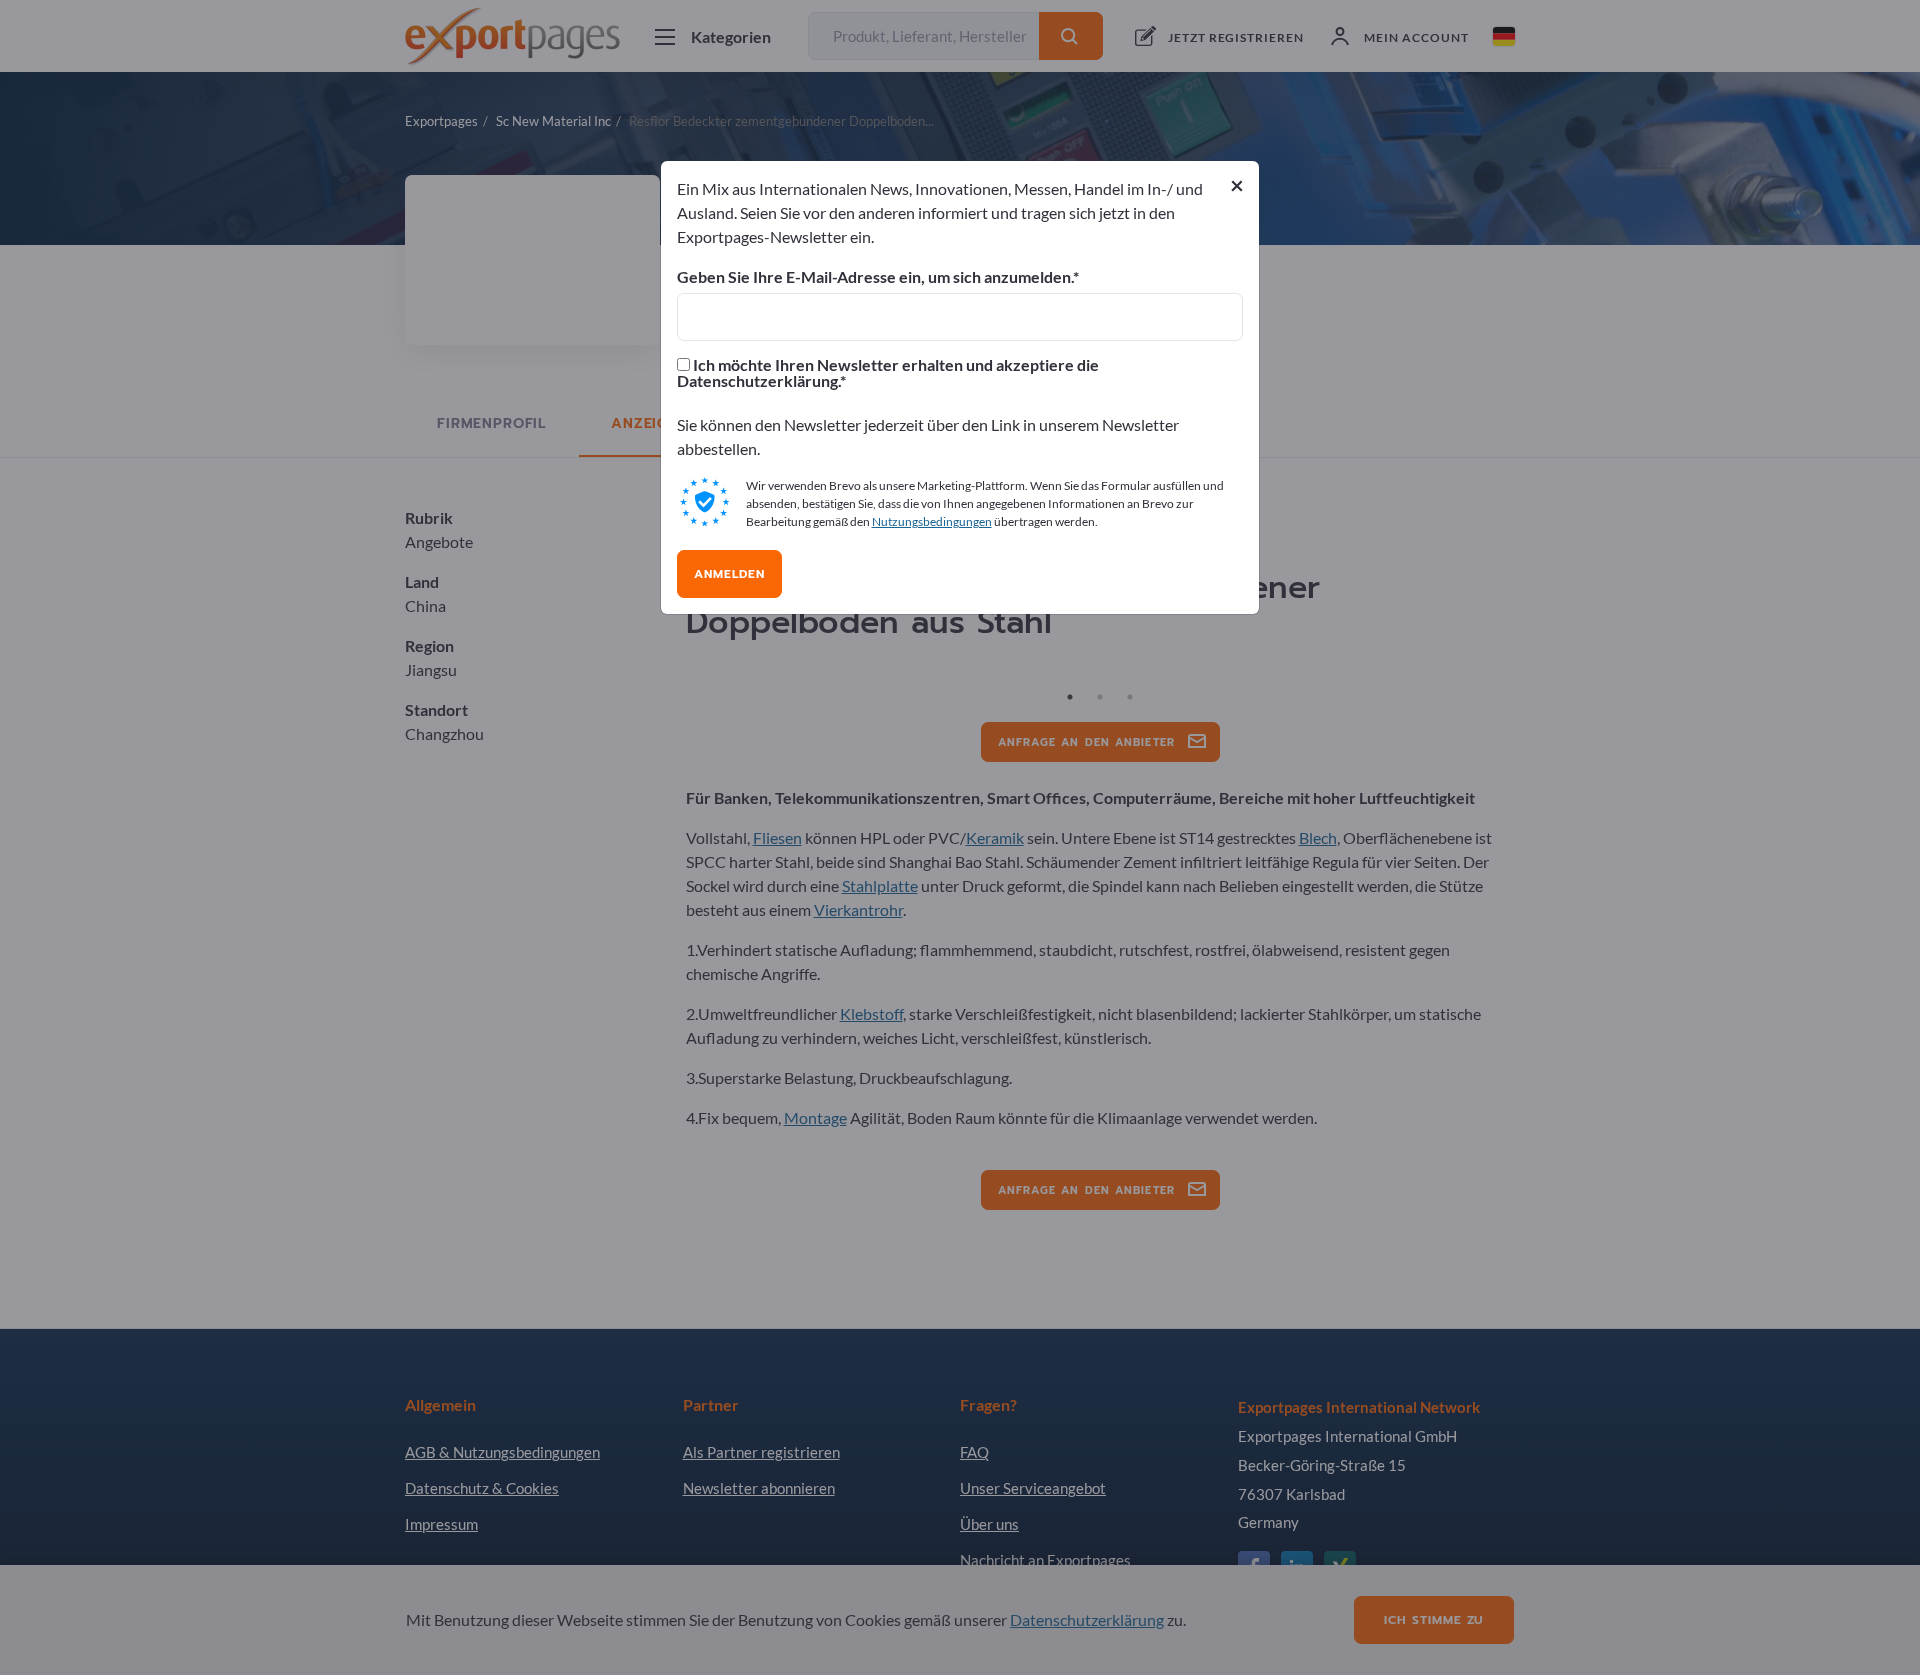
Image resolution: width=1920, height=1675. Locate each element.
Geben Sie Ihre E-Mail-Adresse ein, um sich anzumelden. (875, 277)
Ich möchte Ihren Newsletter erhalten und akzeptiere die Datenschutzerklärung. (888, 373)
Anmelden (729, 574)
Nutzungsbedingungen (932, 521)
